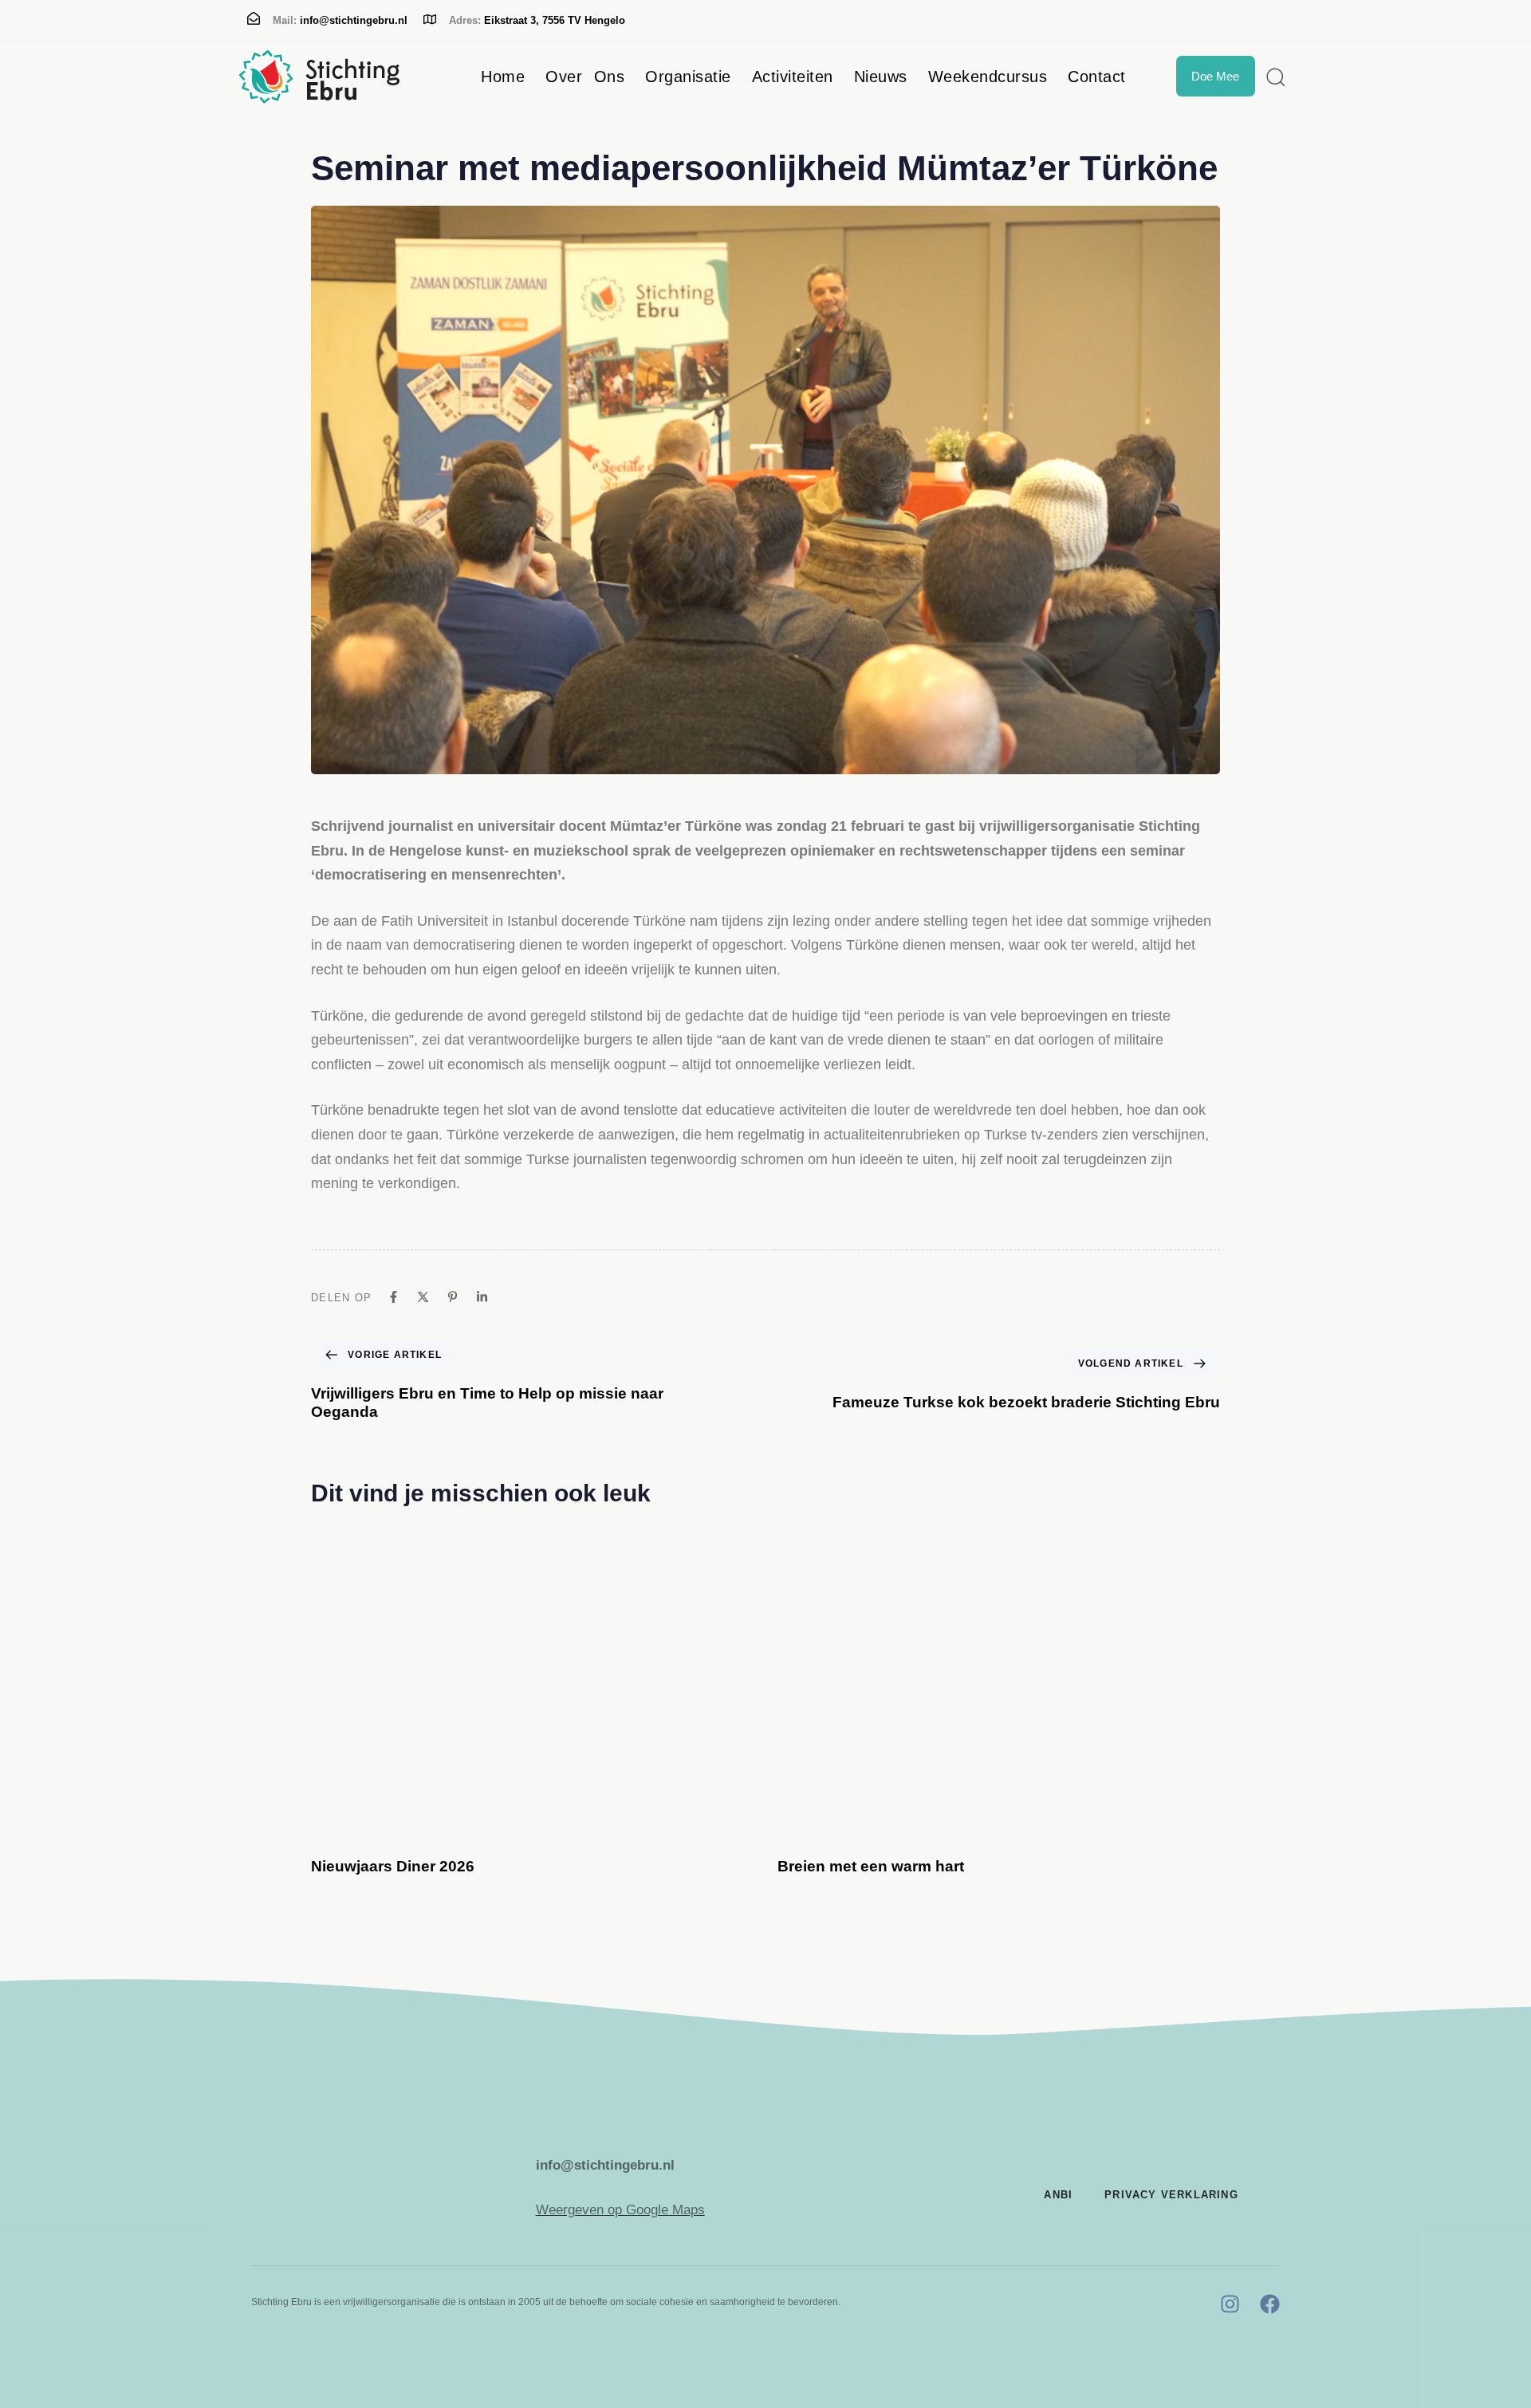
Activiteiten (793, 77)
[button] (1270, 77)
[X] (423, 1297)
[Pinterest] (453, 1297)
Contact (1097, 77)
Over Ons (585, 77)
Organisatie (688, 77)
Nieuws (881, 77)
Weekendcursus (988, 77)
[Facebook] (394, 1297)
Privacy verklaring (1171, 2195)
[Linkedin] (482, 1297)
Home (503, 77)
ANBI (1058, 2195)
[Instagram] (1230, 2304)
